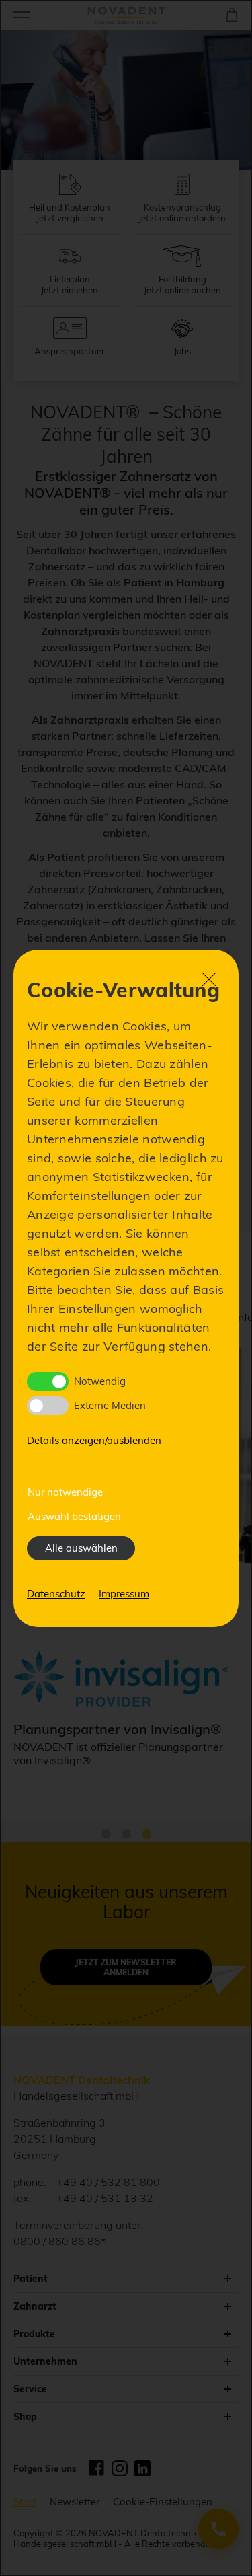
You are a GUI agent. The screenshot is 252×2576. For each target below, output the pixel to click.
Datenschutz (56, 1594)
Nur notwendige (65, 1492)
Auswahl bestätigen (74, 1516)
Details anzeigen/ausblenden (94, 1440)
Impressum (124, 1594)
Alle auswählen (81, 1548)
